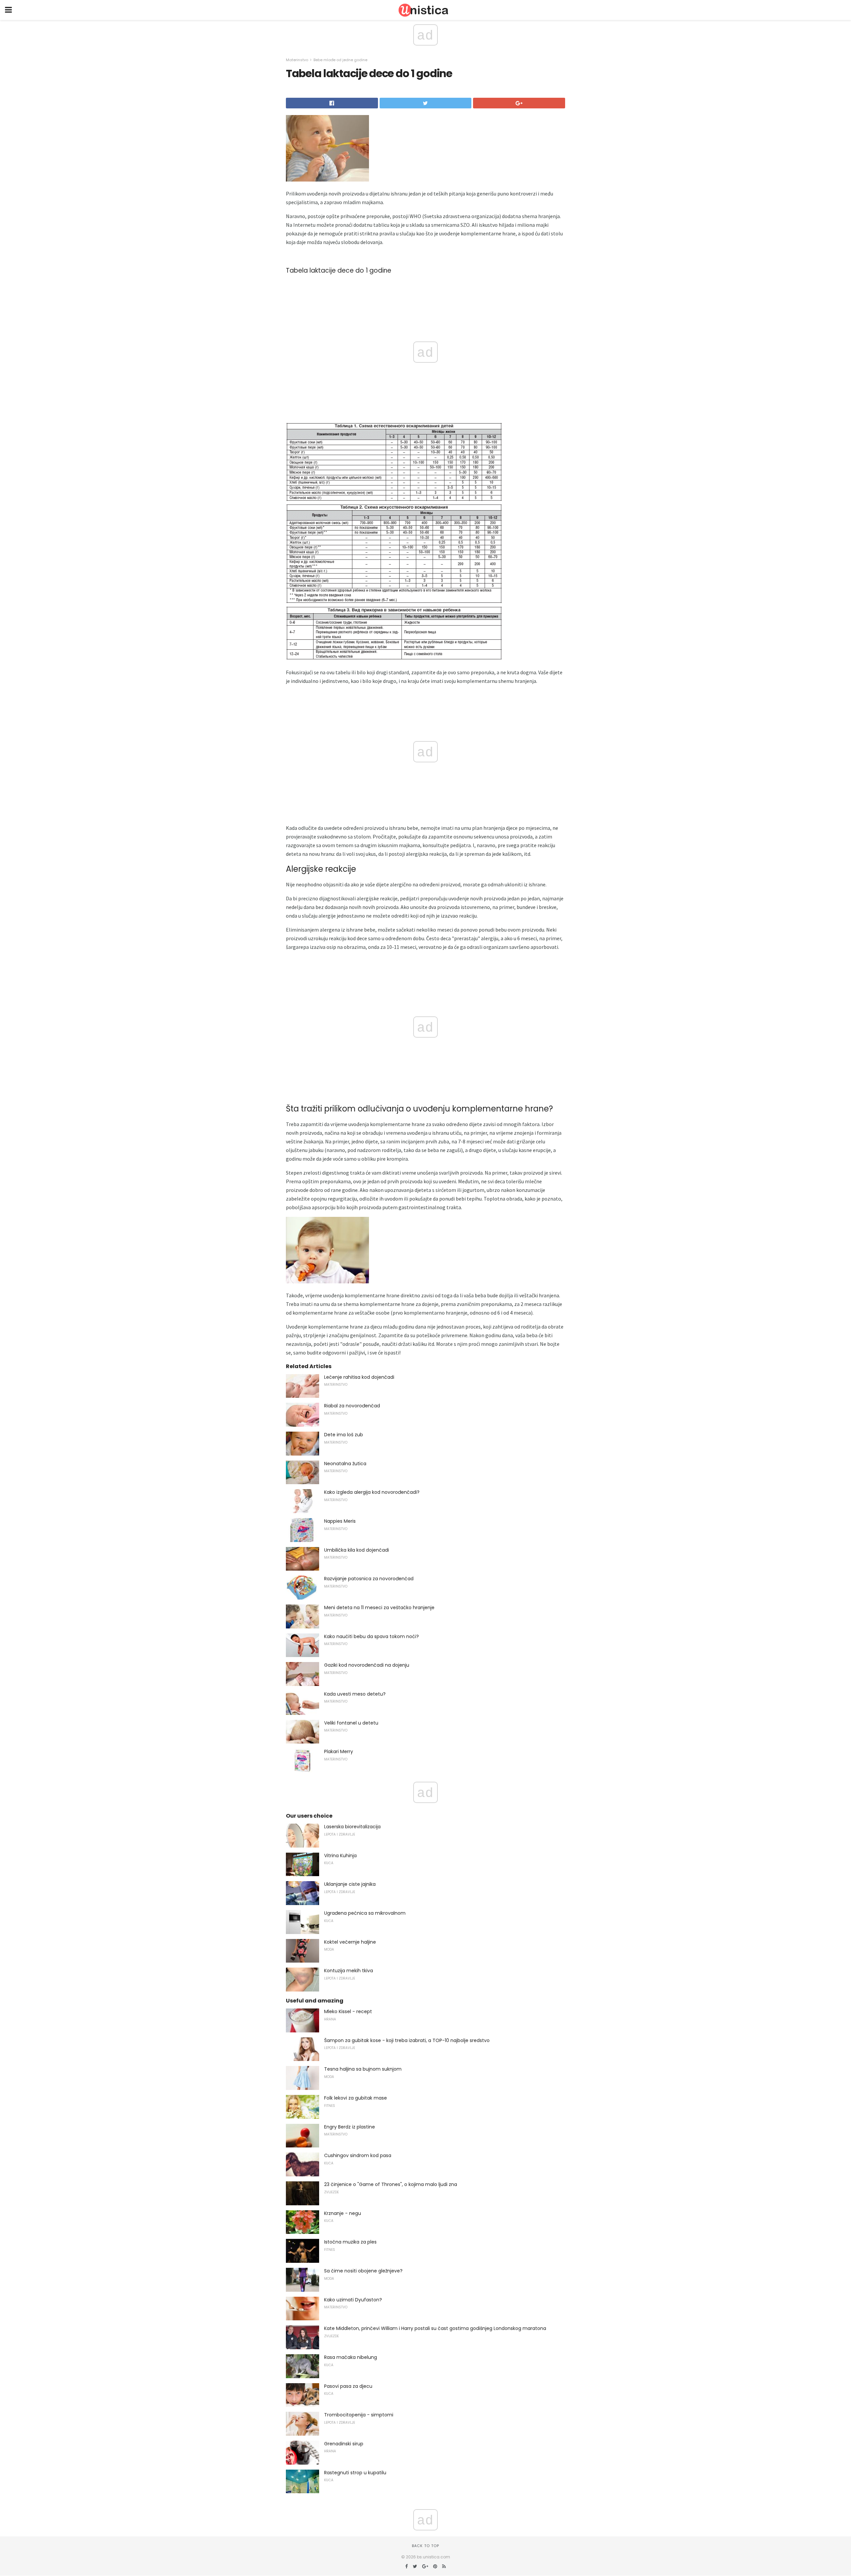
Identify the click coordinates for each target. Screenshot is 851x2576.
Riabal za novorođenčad (352, 1406)
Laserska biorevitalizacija (352, 1827)
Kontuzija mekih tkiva (349, 1971)
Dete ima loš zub (344, 1435)
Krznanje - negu (343, 2213)
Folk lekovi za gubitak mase (356, 2098)
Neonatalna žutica (345, 1464)
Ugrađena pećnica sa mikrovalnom (365, 1913)
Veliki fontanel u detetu (351, 1723)
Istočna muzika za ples (350, 2242)
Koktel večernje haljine (350, 1942)
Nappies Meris (340, 1521)
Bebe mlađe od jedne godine (340, 60)
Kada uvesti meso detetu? (355, 1694)
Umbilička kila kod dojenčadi (357, 1550)
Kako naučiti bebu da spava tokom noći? (371, 1636)
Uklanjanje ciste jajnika (350, 1884)
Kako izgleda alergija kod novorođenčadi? (372, 1492)
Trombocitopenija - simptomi (359, 2415)
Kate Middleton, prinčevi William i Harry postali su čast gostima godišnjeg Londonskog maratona (435, 2328)
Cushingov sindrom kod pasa (358, 2155)
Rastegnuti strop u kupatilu (355, 2473)
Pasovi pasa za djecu (348, 2386)
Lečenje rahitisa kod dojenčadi (359, 1377)
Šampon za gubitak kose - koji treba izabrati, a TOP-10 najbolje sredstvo (407, 2040)
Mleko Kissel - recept (348, 2011)
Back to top (425, 2546)
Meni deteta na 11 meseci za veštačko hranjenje (379, 1608)
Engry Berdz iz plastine (350, 2127)
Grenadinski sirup (344, 2444)
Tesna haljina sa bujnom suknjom (363, 2069)
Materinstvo (297, 60)
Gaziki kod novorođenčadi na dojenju (367, 1665)
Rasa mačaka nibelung (351, 2357)
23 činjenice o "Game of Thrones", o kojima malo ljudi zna (391, 2184)
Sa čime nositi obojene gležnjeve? (363, 2271)
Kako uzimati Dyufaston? (353, 2300)
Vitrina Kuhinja (340, 1856)
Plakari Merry (339, 1751)
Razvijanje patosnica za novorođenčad (369, 1579)
